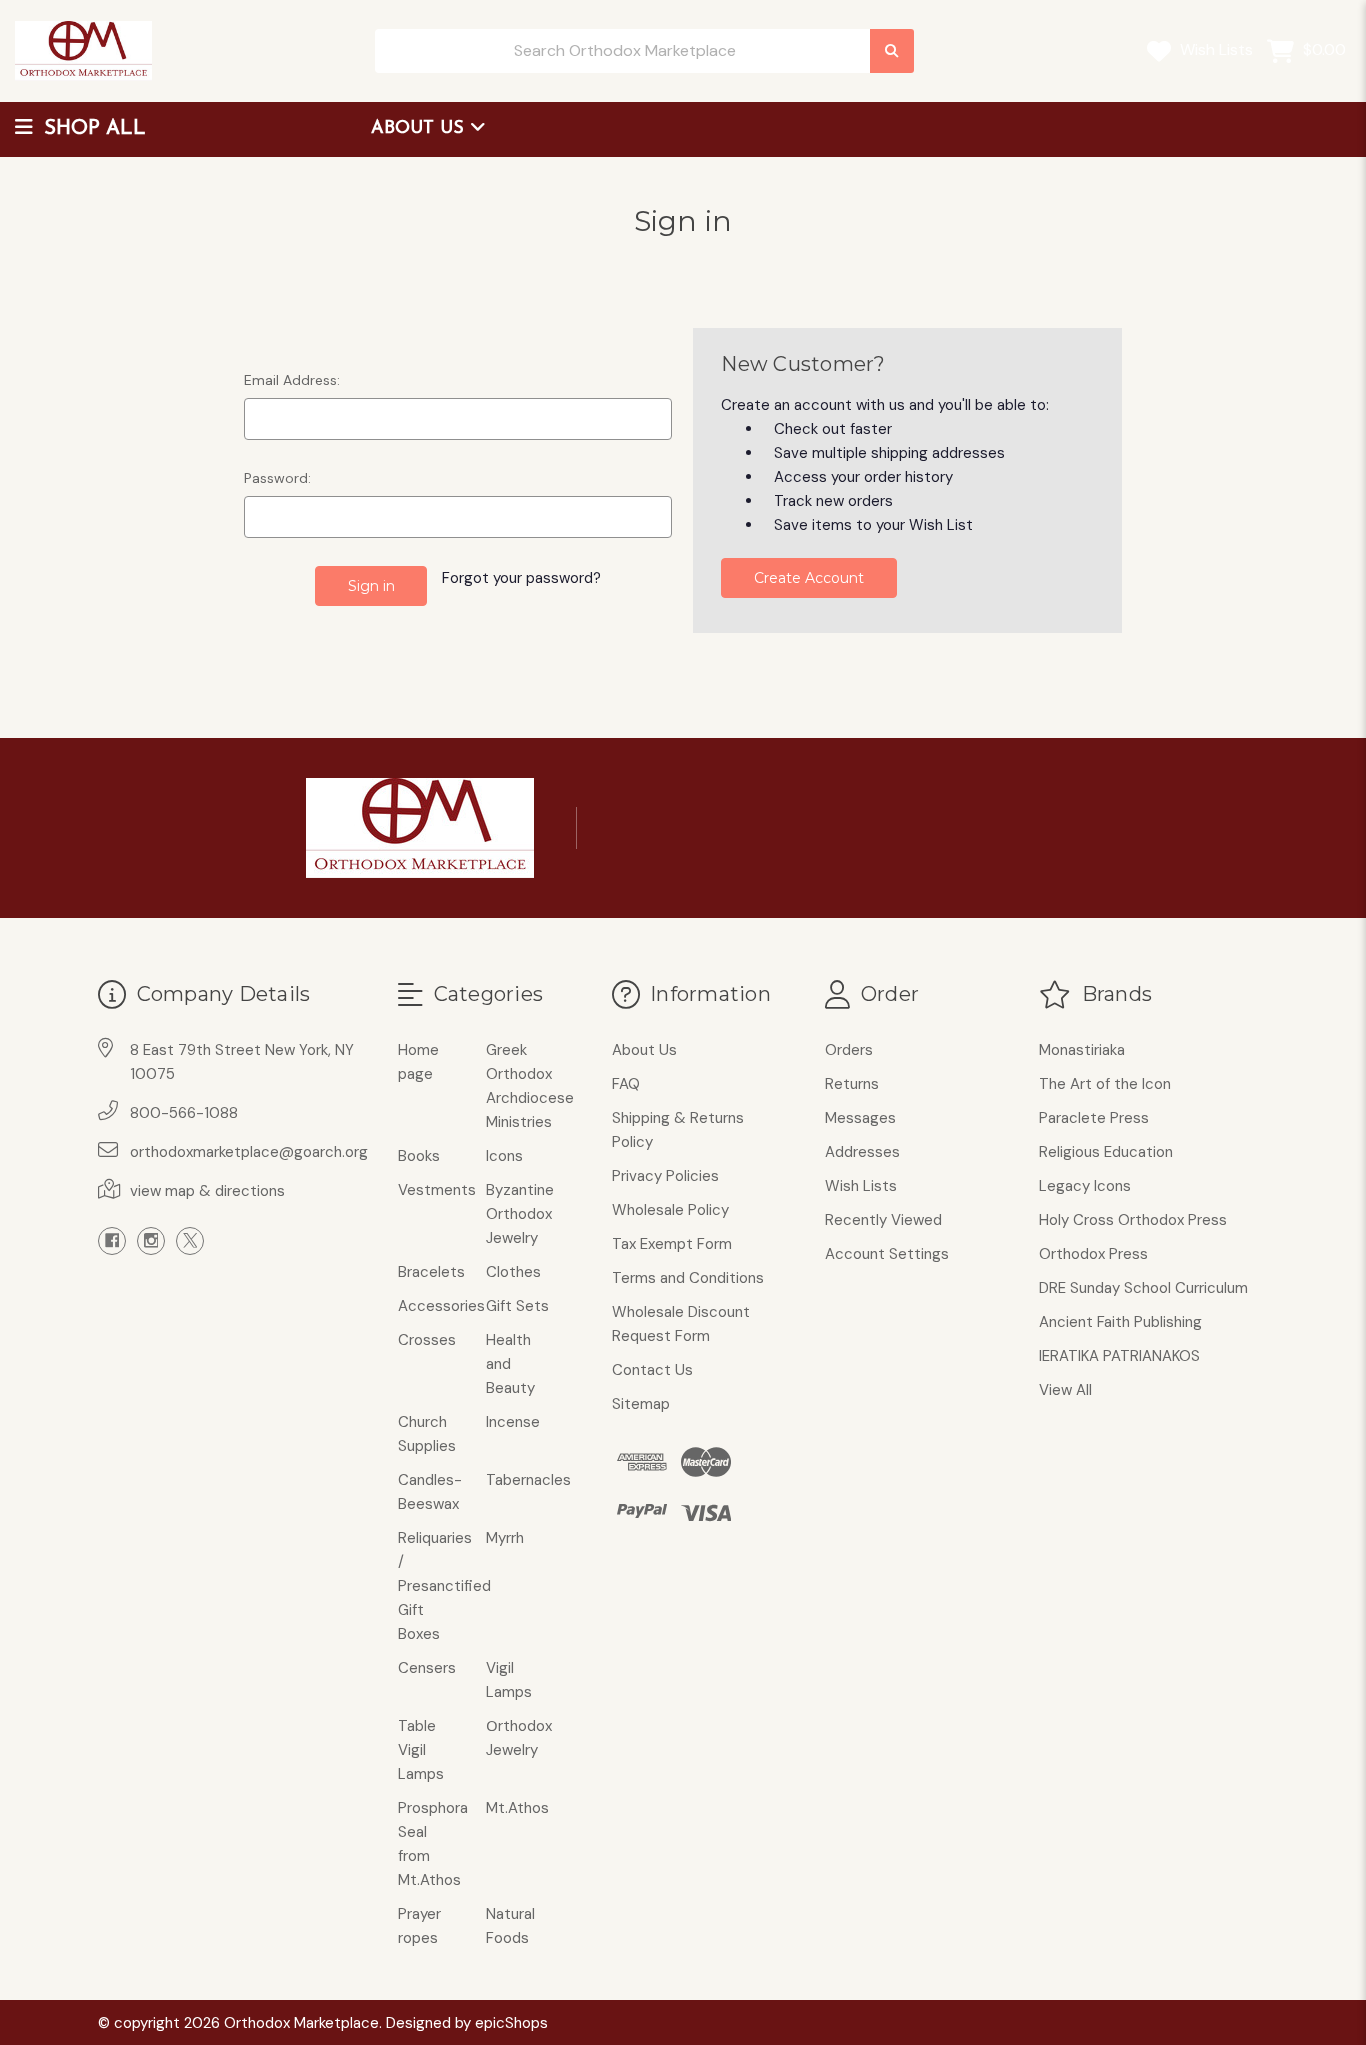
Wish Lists (1214, 49)
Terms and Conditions (688, 1278)
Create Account (809, 578)
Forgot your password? (521, 578)
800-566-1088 (184, 1113)
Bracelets (431, 1272)
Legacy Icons (1085, 1186)
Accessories (441, 1306)
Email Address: (292, 380)
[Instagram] (151, 1241)
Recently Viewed (883, 1220)
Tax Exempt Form (672, 1244)
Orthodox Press (1093, 1254)
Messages (860, 1118)
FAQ (626, 1084)
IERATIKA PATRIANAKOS (1119, 1356)
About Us (420, 129)
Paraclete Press (1094, 1118)
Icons (504, 1156)
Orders (849, 1050)
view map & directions (207, 1191)
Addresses (862, 1152)
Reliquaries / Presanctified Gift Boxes (444, 1586)
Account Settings (887, 1254)
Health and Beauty (510, 1364)
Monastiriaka (1082, 1050)
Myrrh (505, 1538)
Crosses (427, 1340)
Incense (513, 1422)
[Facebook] (112, 1241)
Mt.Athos (517, 1808)
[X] (190, 1241)
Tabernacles (528, 1480)
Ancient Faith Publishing (1120, 1322)
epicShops (511, 2023)
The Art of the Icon (1105, 1084)
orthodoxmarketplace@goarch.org (249, 1152)
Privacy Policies (665, 1176)
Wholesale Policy (670, 1210)
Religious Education (1106, 1152)
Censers (427, 1668)
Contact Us (652, 1370)
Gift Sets (517, 1306)
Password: (277, 478)
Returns (852, 1084)
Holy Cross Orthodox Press (1133, 1220)
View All (1065, 1390)
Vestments (437, 1190)
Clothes (513, 1272)
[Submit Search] (892, 51)
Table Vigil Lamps (421, 1750)
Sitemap (641, 1404)
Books (419, 1156)
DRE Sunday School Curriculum (1143, 1288)
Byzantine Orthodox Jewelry (520, 1214)
